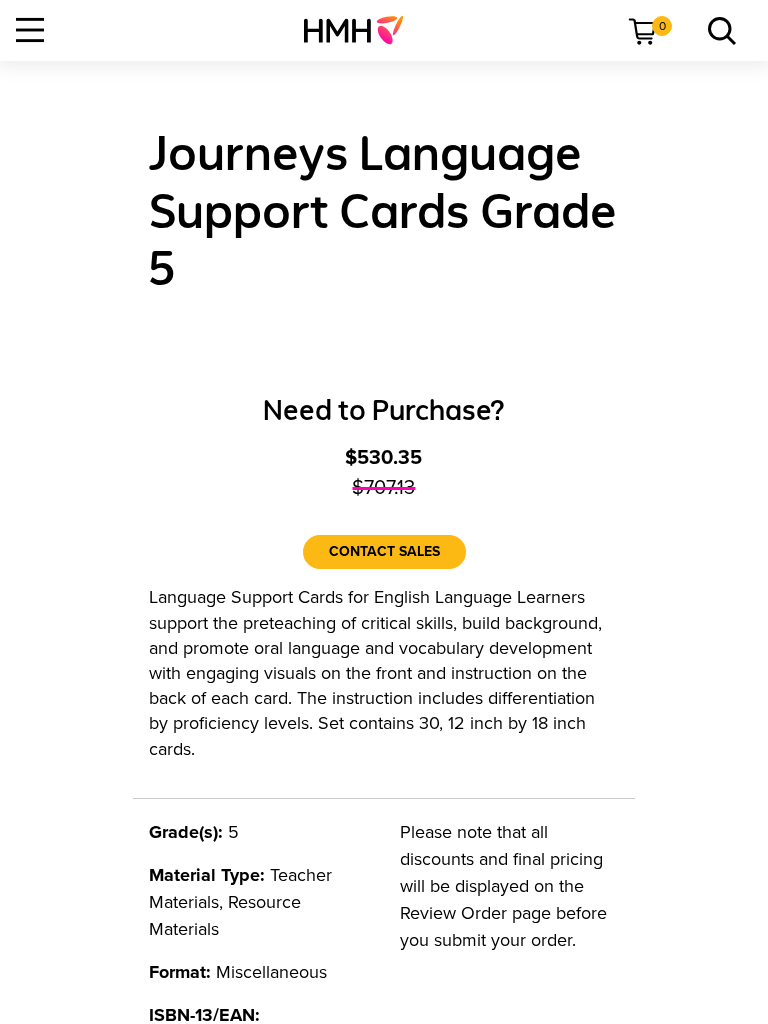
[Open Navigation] (30, 30)
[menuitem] (361, 30)
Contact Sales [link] (384, 551)
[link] (361, 30)
